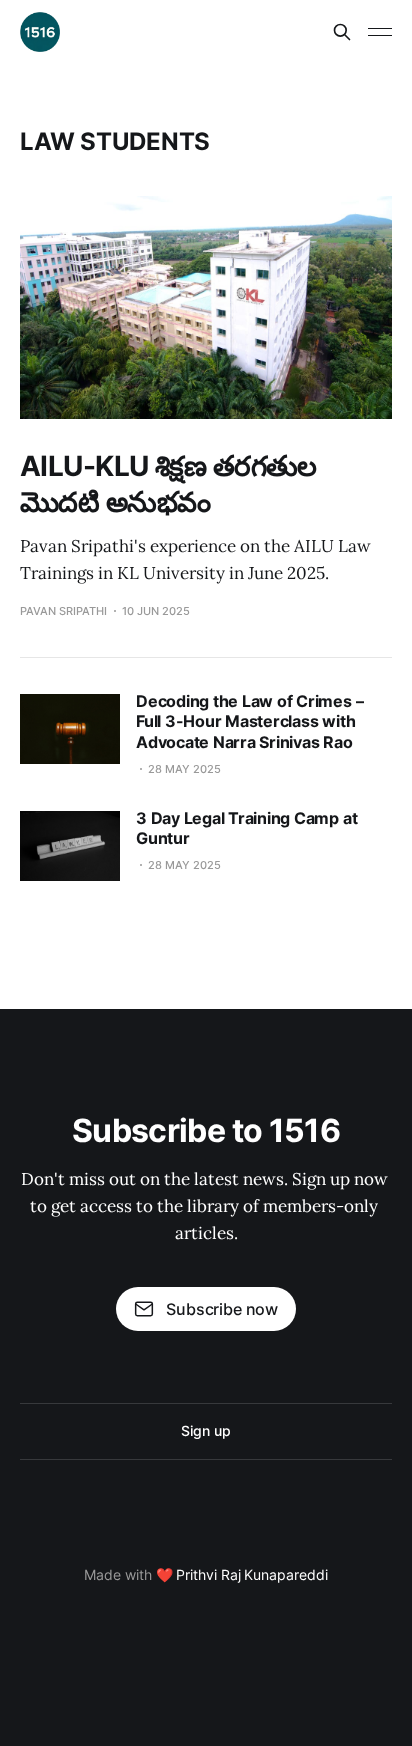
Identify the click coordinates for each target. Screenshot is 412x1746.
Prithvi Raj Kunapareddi (251, 1574)
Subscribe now (222, 1309)
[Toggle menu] (380, 32)
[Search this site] (342, 32)
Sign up (205, 1430)
